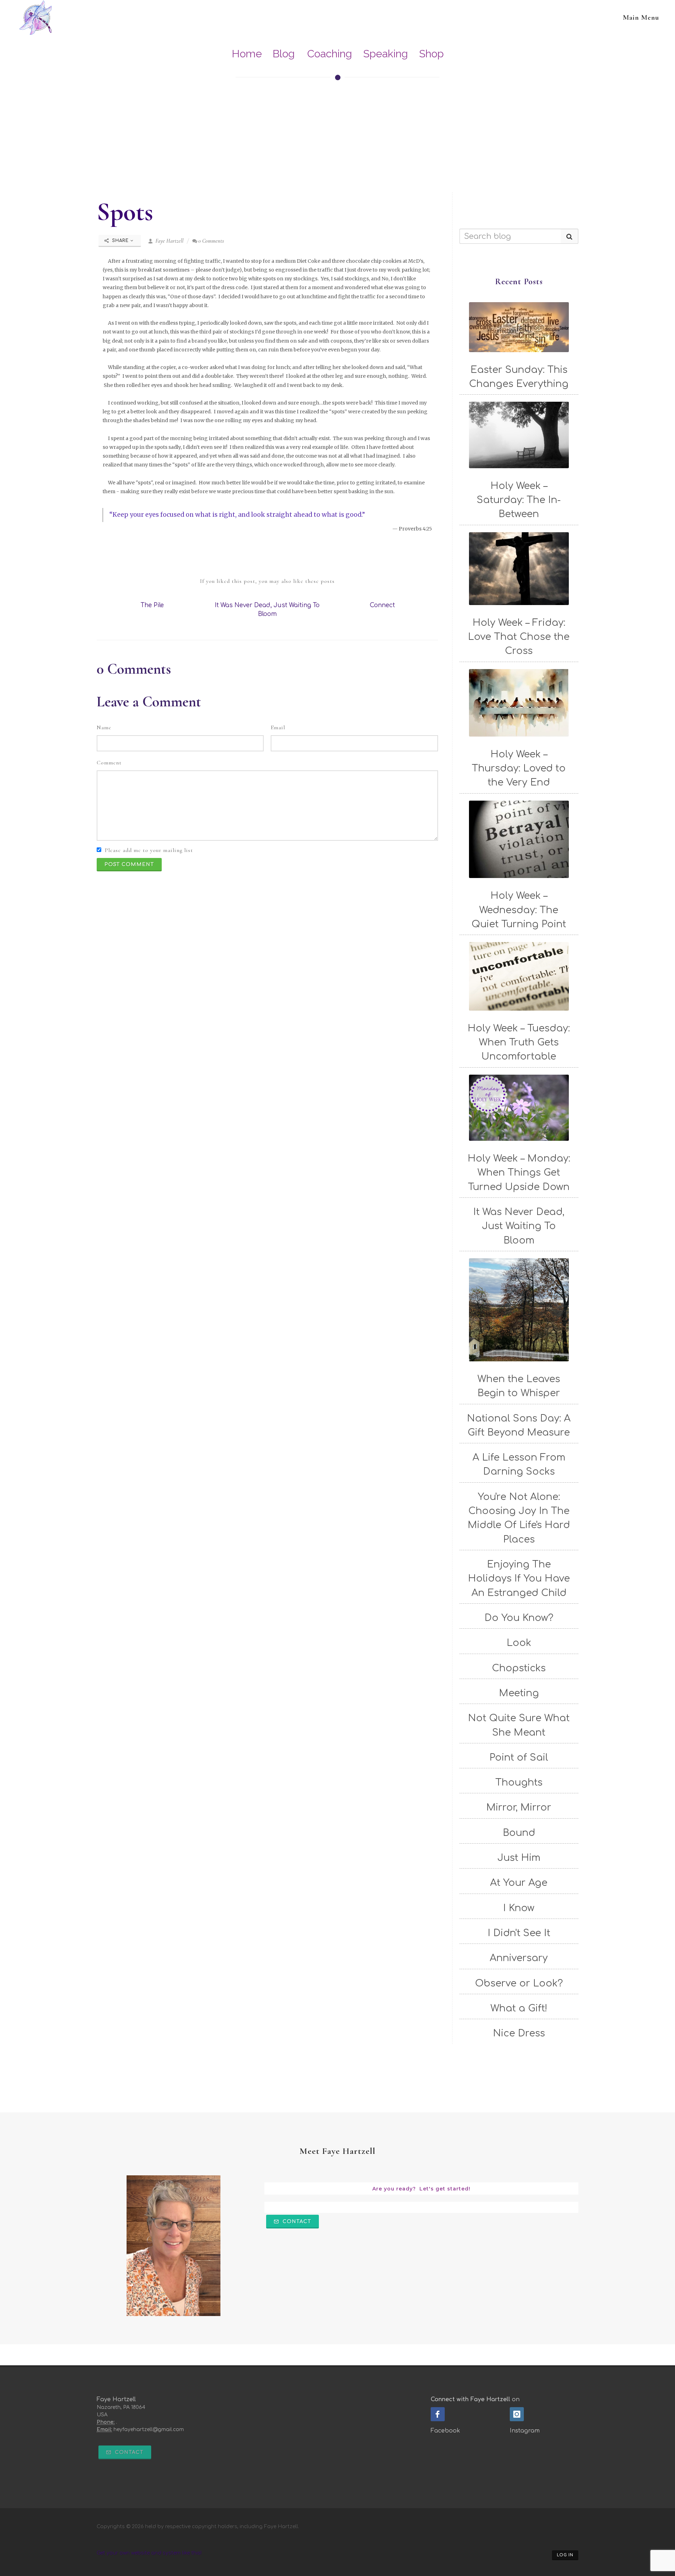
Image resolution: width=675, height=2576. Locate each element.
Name (104, 727)
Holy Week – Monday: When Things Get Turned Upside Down (519, 1173)
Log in (565, 2555)
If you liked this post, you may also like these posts (267, 581)
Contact (296, 2222)
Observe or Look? (519, 1983)
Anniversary (519, 1958)
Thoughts (519, 1782)
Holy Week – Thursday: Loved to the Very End (519, 768)
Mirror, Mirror (519, 1807)
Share (120, 241)
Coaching (330, 54)
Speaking (385, 54)
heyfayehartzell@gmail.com (149, 2429)
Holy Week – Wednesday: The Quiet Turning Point (519, 910)
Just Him (519, 1858)
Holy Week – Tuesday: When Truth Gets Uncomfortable (519, 1042)
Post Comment (129, 864)
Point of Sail (519, 1757)
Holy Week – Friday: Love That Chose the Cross (519, 637)
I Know (519, 1908)
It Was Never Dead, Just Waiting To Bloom (519, 1226)
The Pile (152, 605)
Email (278, 727)
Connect (382, 605)
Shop (431, 54)
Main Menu (641, 18)
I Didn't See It (519, 1933)
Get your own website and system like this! (149, 2553)
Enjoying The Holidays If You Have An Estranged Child (519, 1579)
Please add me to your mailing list (149, 850)
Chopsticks (519, 1668)
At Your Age (519, 1883)
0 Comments (211, 241)
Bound (519, 1833)
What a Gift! (519, 2008)
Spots (125, 212)
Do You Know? (519, 1618)
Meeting (519, 1693)
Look (519, 1643)
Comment (109, 763)
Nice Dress (519, 2033)
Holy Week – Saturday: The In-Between (519, 500)
